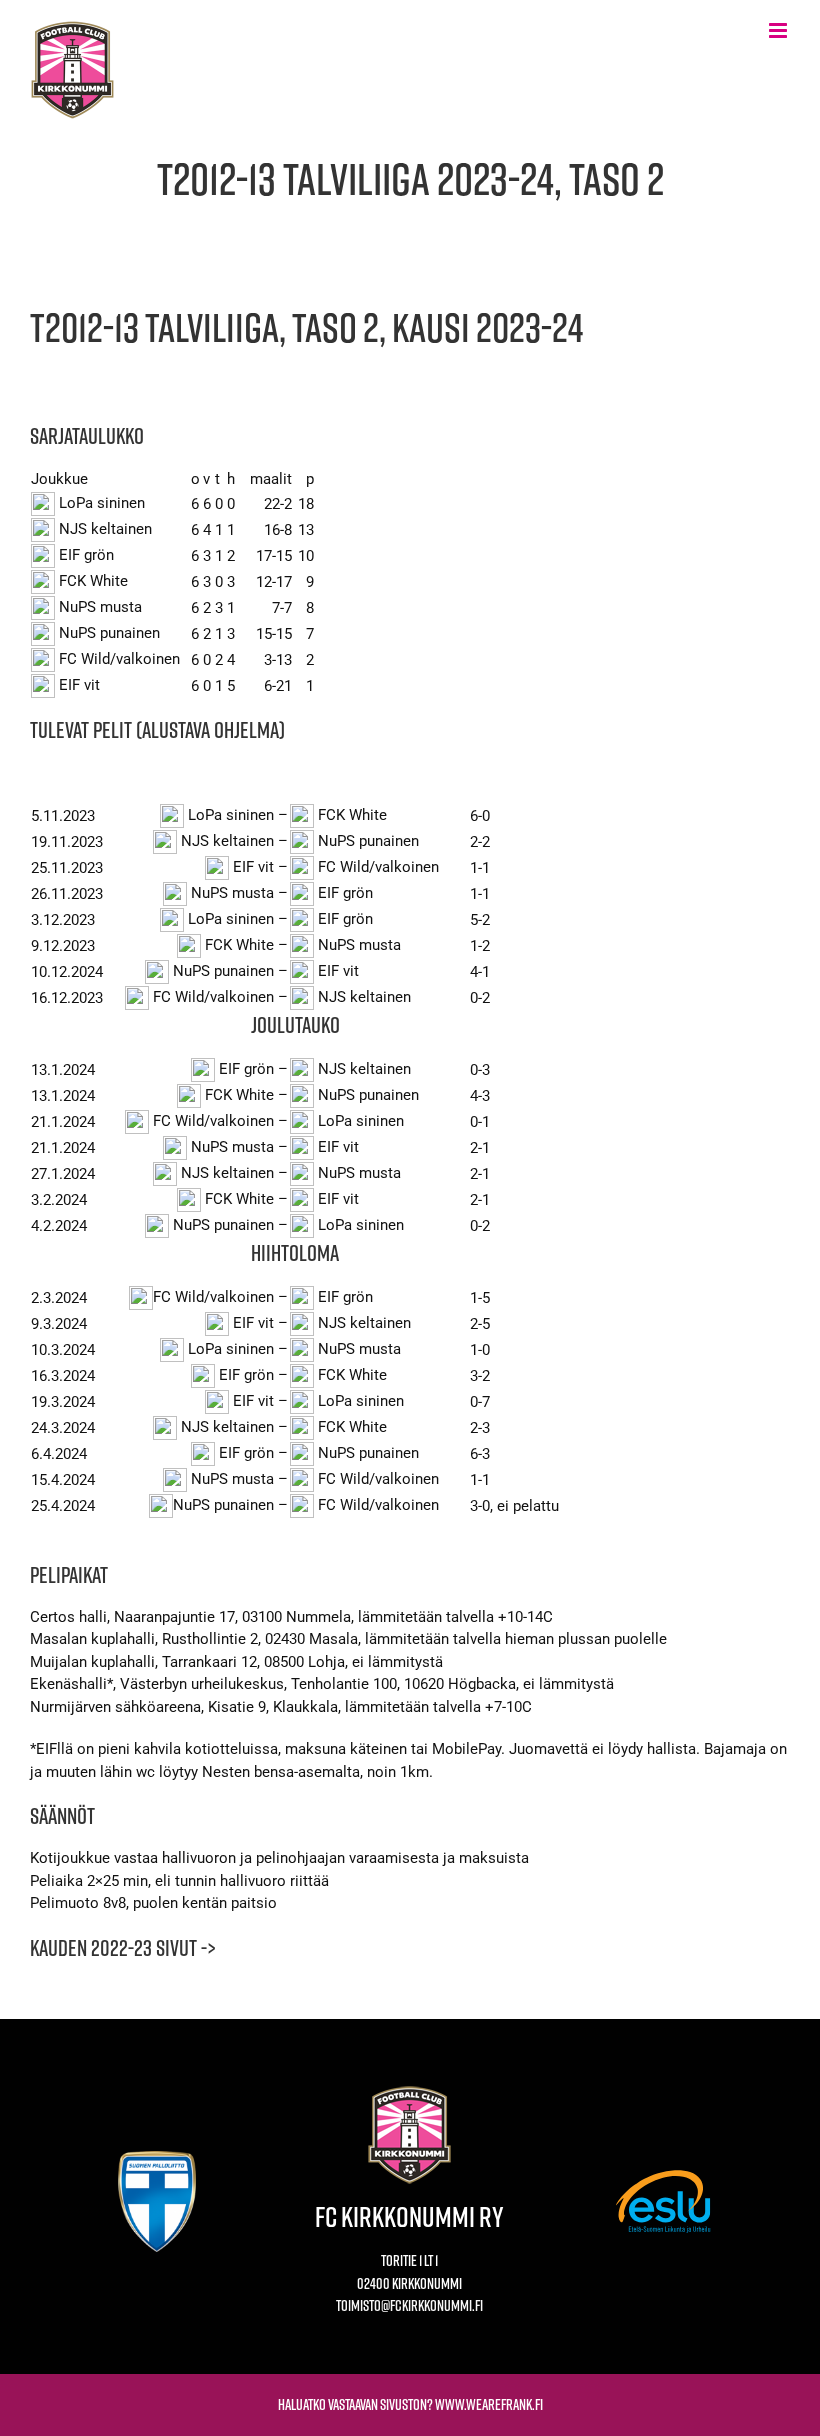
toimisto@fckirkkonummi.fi (409, 2305)
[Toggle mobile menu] (779, 30)
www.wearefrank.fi (489, 2404)
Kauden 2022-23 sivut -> (123, 1948)
